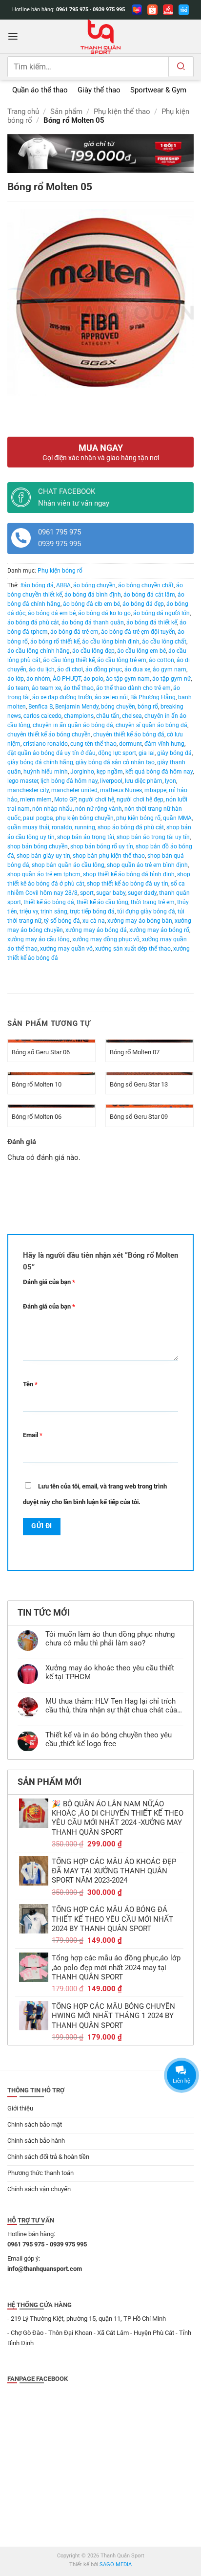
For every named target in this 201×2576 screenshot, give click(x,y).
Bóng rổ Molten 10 (37, 1084)
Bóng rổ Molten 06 (37, 1117)
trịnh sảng (54, 911)
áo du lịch (42, 669)
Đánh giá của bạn (49, 1282)
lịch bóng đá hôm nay (69, 781)
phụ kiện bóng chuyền (85, 818)
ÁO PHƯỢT (67, 679)
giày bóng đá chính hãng (40, 762)
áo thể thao (79, 688)
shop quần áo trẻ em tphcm (44, 874)
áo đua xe (137, 669)
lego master (23, 781)
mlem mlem (36, 799)
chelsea (132, 716)
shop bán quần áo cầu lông (68, 865)
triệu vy (29, 911)
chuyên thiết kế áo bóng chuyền (49, 734)
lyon (171, 781)
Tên (30, 1384)
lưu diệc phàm (144, 781)
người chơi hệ (96, 799)
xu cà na (94, 921)
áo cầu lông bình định (111, 642)
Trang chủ (23, 111)
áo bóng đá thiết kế (152, 622)
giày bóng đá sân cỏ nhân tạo (115, 762)
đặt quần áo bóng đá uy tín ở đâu (51, 753)
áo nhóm (38, 679)
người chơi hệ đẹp (140, 799)
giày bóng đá (174, 753)
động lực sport (117, 753)
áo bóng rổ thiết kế (55, 642)
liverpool (111, 781)
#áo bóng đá (37, 585)
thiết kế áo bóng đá (49, 902)
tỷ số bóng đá (62, 921)
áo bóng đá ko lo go (104, 613)
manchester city (28, 790)
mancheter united (74, 790)
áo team (18, 688)
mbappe (155, 790)
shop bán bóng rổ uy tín (102, 846)
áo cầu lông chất (164, 642)
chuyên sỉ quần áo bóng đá (151, 725)
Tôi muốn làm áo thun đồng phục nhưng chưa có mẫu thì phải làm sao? (110, 1639)
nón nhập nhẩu (52, 809)
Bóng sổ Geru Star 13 (139, 1084)
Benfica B (40, 707)
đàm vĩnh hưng (164, 744)
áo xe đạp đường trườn (62, 697)
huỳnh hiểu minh (46, 772)
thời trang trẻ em (153, 902)
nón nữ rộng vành (99, 809)
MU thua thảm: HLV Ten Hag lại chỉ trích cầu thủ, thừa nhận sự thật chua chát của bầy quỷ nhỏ (111, 1706)
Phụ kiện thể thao (122, 111)
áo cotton (161, 660)
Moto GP (65, 799)
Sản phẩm (66, 111)
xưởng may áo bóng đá (96, 930)
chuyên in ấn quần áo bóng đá (73, 725)
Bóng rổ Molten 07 (135, 1052)
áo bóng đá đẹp (143, 604)
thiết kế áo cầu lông (102, 902)
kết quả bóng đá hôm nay (159, 772)
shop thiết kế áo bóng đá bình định (129, 874)
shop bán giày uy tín (43, 856)
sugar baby (111, 893)
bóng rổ (148, 707)
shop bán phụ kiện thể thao (109, 856)
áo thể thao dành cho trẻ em (133, 688)
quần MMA (177, 818)
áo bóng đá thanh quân (93, 622)
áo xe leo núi (111, 697)
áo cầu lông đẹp (93, 651)
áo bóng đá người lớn (161, 613)
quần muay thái (28, 827)
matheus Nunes (121, 790)
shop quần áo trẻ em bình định (147, 865)
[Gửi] (181, 67)
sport (87, 893)
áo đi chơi (70, 669)
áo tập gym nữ (171, 679)
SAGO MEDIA (116, 2565)
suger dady (142, 893)
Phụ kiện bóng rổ (60, 571)
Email (33, 1435)
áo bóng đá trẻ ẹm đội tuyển (138, 632)
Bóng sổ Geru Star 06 (41, 1052)
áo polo (93, 679)
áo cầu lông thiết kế (69, 660)
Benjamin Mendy (77, 707)
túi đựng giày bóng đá (146, 911)
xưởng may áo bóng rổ (159, 930)
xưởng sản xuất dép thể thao (133, 949)
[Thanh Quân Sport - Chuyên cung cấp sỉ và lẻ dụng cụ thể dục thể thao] (100, 37)
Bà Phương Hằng (153, 697)
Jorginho (82, 772)
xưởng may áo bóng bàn (140, 921)
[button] (13, 36)
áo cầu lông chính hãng (39, 651)
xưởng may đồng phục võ (106, 939)
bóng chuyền (118, 707)
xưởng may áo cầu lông (39, 939)
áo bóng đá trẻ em (74, 632)
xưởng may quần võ (66, 949)
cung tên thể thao (93, 744)
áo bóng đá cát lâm (149, 595)
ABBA (63, 585)
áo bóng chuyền (94, 585)
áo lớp (16, 679)
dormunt (131, 744)
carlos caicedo (42, 716)
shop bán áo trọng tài (86, 837)
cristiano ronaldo (45, 744)
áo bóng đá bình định (93, 595)
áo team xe (46, 688)
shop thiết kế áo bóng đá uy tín (128, 884)
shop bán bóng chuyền (38, 846)
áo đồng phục (104, 669)
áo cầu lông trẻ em (122, 660)
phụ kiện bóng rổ (138, 818)
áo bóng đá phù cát (33, 622)
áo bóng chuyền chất (146, 585)
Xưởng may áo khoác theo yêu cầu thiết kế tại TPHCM (110, 1673)
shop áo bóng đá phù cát (131, 827)
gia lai (147, 753)
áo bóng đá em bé (52, 613)
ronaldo (62, 827)
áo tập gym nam (128, 679)
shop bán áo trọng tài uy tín (153, 837)
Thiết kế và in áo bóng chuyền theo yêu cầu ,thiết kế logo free (109, 1740)
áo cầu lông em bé (141, 651)
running (85, 827)
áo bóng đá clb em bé (91, 604)
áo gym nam (170, 669)
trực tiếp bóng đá (92, 911)
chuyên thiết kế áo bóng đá (129, 734)
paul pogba (38, 818)
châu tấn (108, 716)
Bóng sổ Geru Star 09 (139, 1117)
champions (79, 716)
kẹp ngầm (110, 772)
